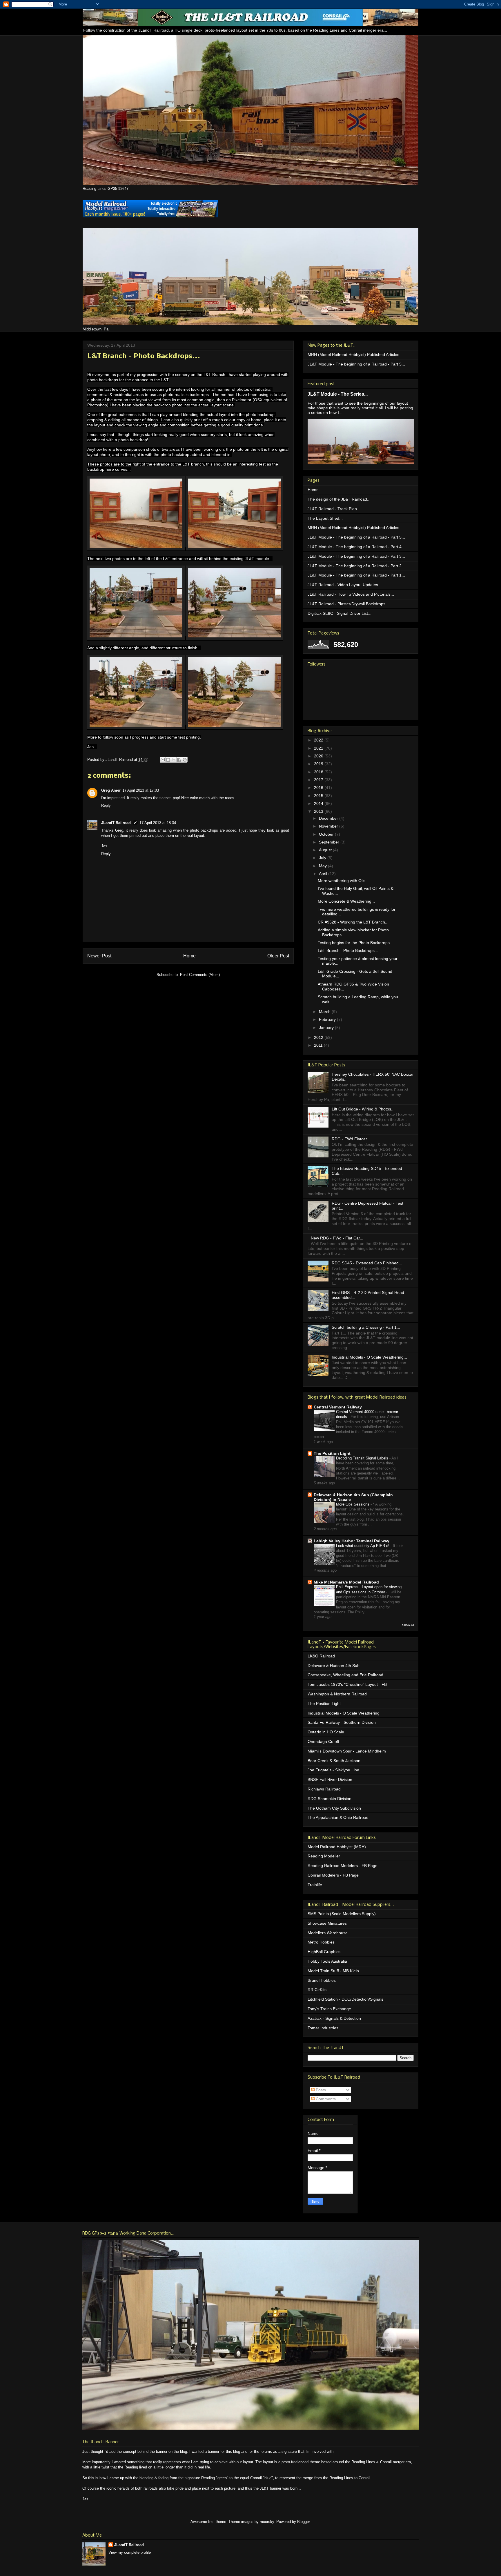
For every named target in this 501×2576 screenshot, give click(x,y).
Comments (325, 2099)
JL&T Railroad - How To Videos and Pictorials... (351, 594)
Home (189, 956)
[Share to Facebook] (179, 760)
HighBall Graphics (324, 1952)
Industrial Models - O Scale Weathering (344, 1713)
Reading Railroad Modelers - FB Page (343, 1866)
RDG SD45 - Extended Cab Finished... (367, 1263)
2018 (319, 772)
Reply (106, 805)
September (330, 842)
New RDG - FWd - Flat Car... (337, 1238)
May (323, 866)
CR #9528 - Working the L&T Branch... (353, 922)
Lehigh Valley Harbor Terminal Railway (352, 1541)
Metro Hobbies (321, 1942)
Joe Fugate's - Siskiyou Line (333, 1770)
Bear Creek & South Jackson (334, 1761)
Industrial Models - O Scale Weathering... (369, 1357)
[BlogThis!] (168, 760)
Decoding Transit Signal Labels (363, 1458)
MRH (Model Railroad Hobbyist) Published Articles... (355, 355)
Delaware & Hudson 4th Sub (334, 1666)
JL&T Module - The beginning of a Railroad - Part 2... (356, 566)
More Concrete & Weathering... (346, 901)
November (329, 826)
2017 (319, 780)
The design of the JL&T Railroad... (339, 499)
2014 (319, 803)
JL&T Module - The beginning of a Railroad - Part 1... (356, 575)
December (329, 818)
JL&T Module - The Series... (338, 394)
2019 (319, 764)
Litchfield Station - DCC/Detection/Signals (345, 1999)
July (323, 858)
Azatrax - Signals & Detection (334, 2018)
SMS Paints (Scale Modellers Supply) (342, 1914)
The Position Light (332, 1453)
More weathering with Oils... (343, 881)
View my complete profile (130, 2552)
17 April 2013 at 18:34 (158, 823)
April (324, 874)
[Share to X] (174, 760)
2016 (319, 788)
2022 (319, 740)
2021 (319, 748)
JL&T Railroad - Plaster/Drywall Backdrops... (348, 604)
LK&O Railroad (321, 1656)
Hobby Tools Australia (327, 1961)
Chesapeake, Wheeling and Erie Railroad (345, 1675)
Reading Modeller (324, 1856)
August (326, 850)
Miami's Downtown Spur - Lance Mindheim (347, 1751)
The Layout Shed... (325, 518)
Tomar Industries (323, 2028)
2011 (319, 1045)
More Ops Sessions (353, 1504)
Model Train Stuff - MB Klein (333, 1971)
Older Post (278, 956)
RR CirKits (317, 1990)
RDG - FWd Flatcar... (351, 1139)
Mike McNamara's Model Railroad (346, 1582)
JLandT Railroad (116, 823)
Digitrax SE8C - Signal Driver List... (340, 613)
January (327, 1028)
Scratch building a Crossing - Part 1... (366, 1327)
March (325, 1012)
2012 (319, 1037)
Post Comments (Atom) (200, 975)
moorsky (267, 2522)
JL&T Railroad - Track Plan (332, 509)
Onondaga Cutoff (323, 1741)
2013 (319, 811)
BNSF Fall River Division (330, 1779)
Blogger (303, 2522)
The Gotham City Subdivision (334, 1808)
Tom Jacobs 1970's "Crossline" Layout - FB (347, 1684)
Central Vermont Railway (338, 1407)
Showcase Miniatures (327, 1923)
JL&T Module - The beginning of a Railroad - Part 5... (356, 364)
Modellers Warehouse (328, 1933)
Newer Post (99, 956)
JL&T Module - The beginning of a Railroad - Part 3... (356, 556)
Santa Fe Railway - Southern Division (342, 1722)
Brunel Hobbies (322, 1980)
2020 (319, 756)
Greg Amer (111, 790)
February (328, 1019)
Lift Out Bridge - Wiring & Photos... (363, 1109)
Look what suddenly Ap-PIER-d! (363, 1546)
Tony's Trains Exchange (329, 2009)
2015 (319, 796)
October (327, 834)
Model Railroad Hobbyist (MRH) (337, 1847)
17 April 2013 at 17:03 (141, 790)
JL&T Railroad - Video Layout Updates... (345, 585)
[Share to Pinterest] (185, 760)
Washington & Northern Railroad (337, 1694)
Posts (320, 2090)
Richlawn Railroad (324, 1789)
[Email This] (163, 760)
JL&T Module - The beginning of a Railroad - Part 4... (356, 547)
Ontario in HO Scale (326, 1732)
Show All (408, 1625)
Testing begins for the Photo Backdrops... (355, 943)
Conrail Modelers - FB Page (333, 1875)
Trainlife (315, 1885)
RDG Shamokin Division (330, 1799)
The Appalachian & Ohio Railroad (338, 1817)
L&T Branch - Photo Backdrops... (348, 950)
